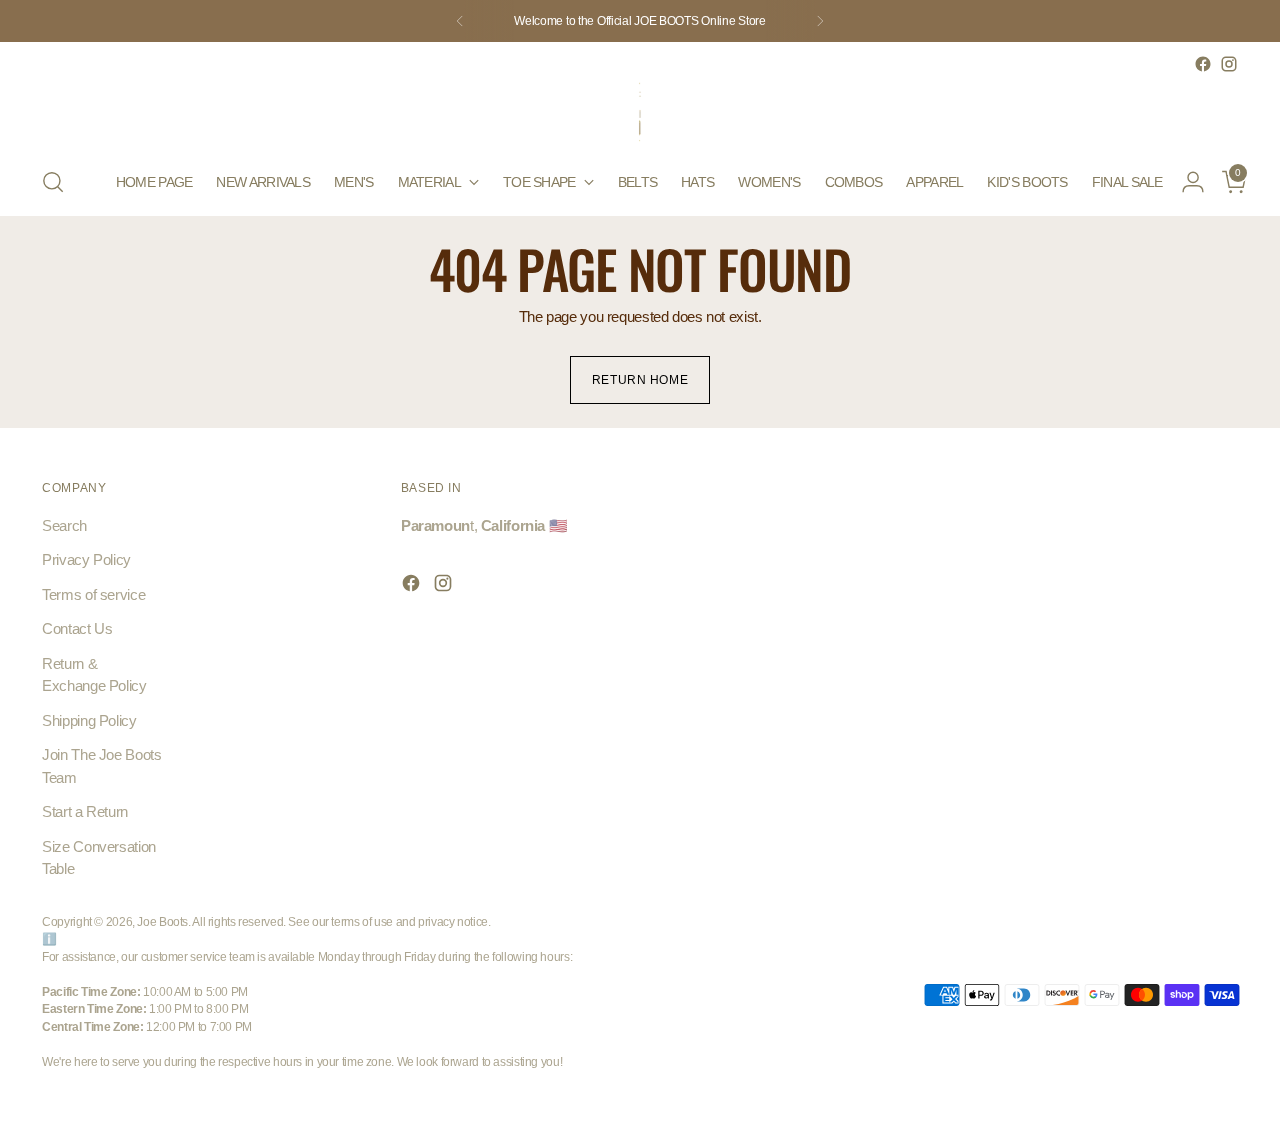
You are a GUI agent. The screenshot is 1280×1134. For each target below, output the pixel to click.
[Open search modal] (53, 182)
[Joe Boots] (640, 113)
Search (64, 525)
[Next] (820, 21)
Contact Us (77, 628)
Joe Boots (162, 921)
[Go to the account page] (1185, 182)
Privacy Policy (86, 559)
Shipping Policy (89, 720)
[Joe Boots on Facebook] (1203, 64)
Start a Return (85, 811)
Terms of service (93, 594)
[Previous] (460, 21)
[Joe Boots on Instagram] (1229, 64)
